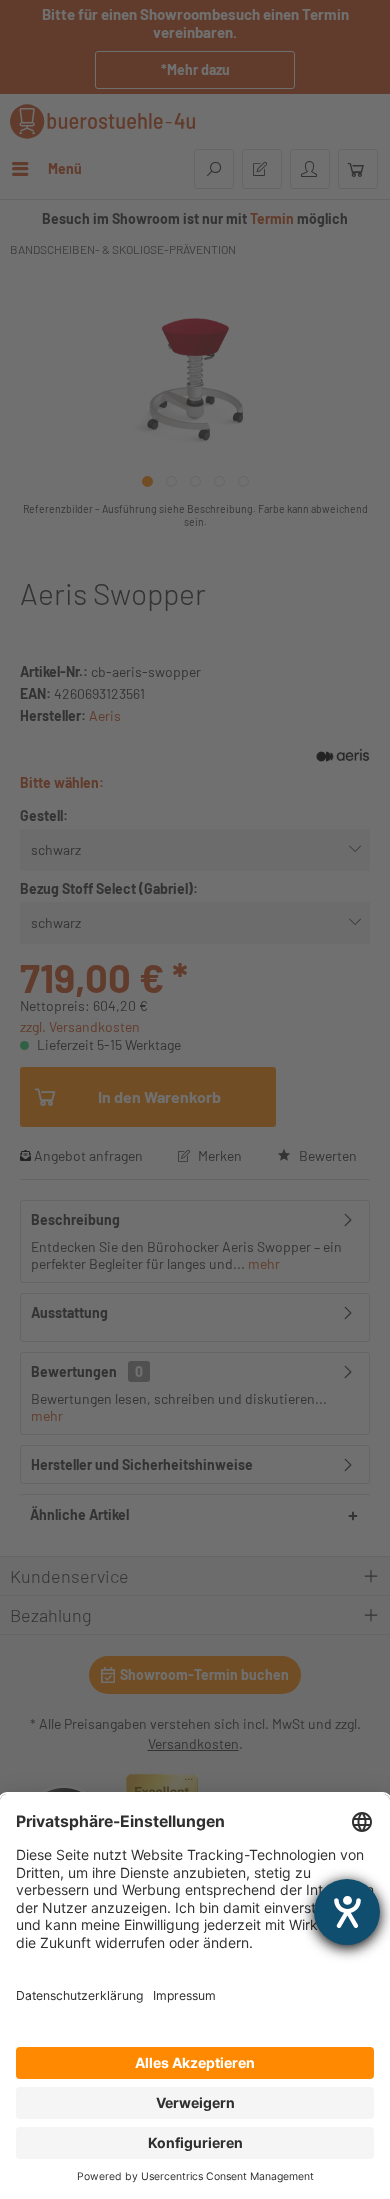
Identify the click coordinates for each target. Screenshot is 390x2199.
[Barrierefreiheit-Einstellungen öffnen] (347, 1912)
